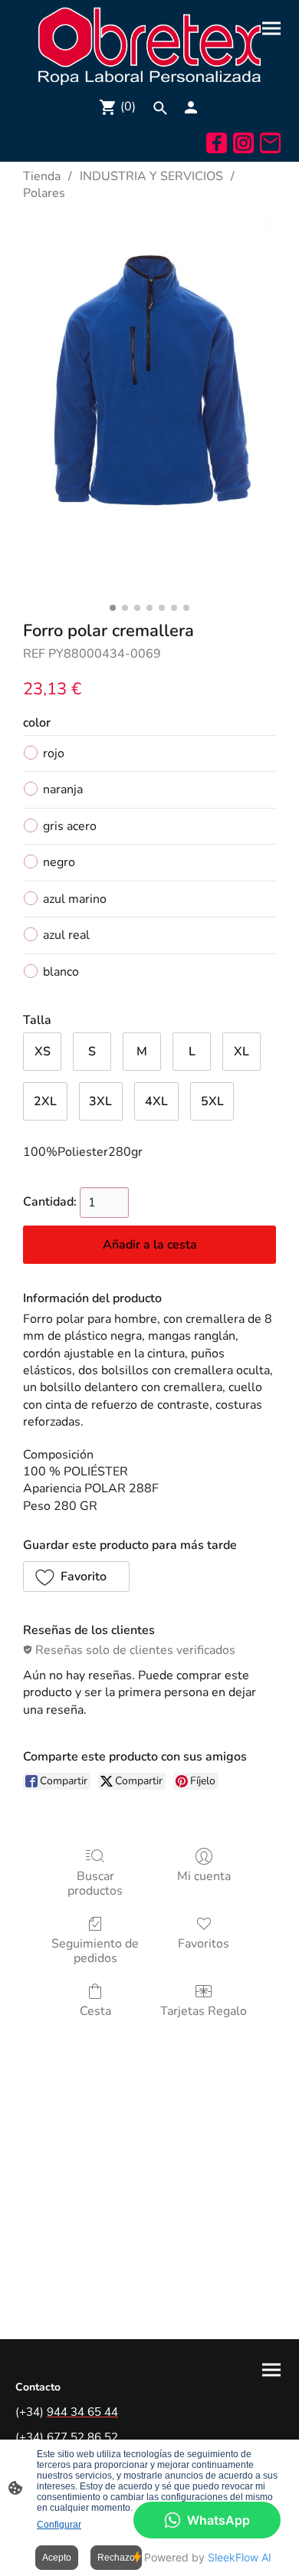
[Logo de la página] (149, 45)
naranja (63, 789)
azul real (66, 935)
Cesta (95, 2011)
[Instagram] (243, 143)
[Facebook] (217, 143)
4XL (156, 1101)
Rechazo (116, 2558)
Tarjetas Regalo (204, 2011)
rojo (54, 753)
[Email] (270, 143)
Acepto (57, 2558)
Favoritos (204, 1943)
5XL (212, 1101)
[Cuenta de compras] (191, 107)
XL (242, 1052)
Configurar (59, 2525)
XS (43, 1052)
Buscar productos (95, 1883)
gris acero (70, 826)
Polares (44, 193)
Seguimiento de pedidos (95, 1951)
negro (59, 862)
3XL (100, 1101)
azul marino (75, 899)
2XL (45, 1101)
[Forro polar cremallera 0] (149, 407)
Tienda (42, 176)
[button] (76, 1577)
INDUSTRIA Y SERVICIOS (151, 176)
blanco (61, 972)
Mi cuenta (204, 1876)
